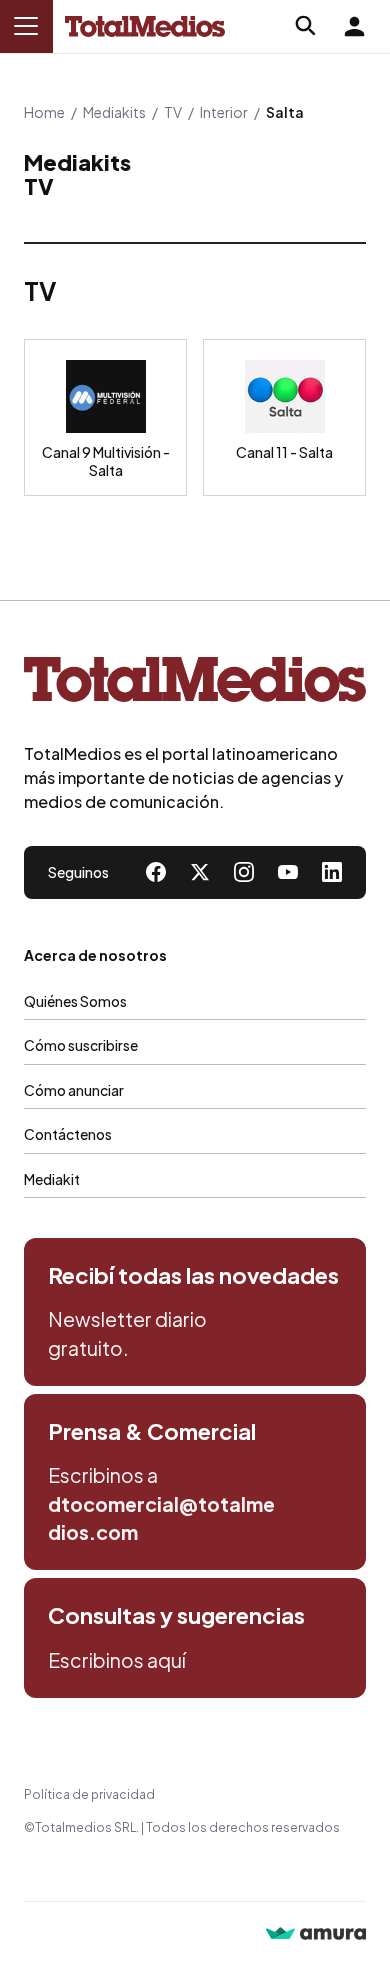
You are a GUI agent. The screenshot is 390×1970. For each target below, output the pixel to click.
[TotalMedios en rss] (332, 872)
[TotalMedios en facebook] (156, 872)
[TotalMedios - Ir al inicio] (145, 26)
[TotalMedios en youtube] (288, 872)
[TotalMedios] (195, 683)
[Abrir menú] (26, 26)
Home (44, 112)
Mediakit (52, 1179)
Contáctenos (68, 1134)
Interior (224, 112)
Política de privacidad (89, 1794)
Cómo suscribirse (81, 1045)
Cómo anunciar (74, 1090)
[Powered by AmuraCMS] (316, 1935)
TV (173, 112)
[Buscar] (306, 26)
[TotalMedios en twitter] (200, 872)
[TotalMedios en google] (244, 872)
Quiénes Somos (75, 1001)
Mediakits (114, 112)
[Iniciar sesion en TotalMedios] (354, 26)
